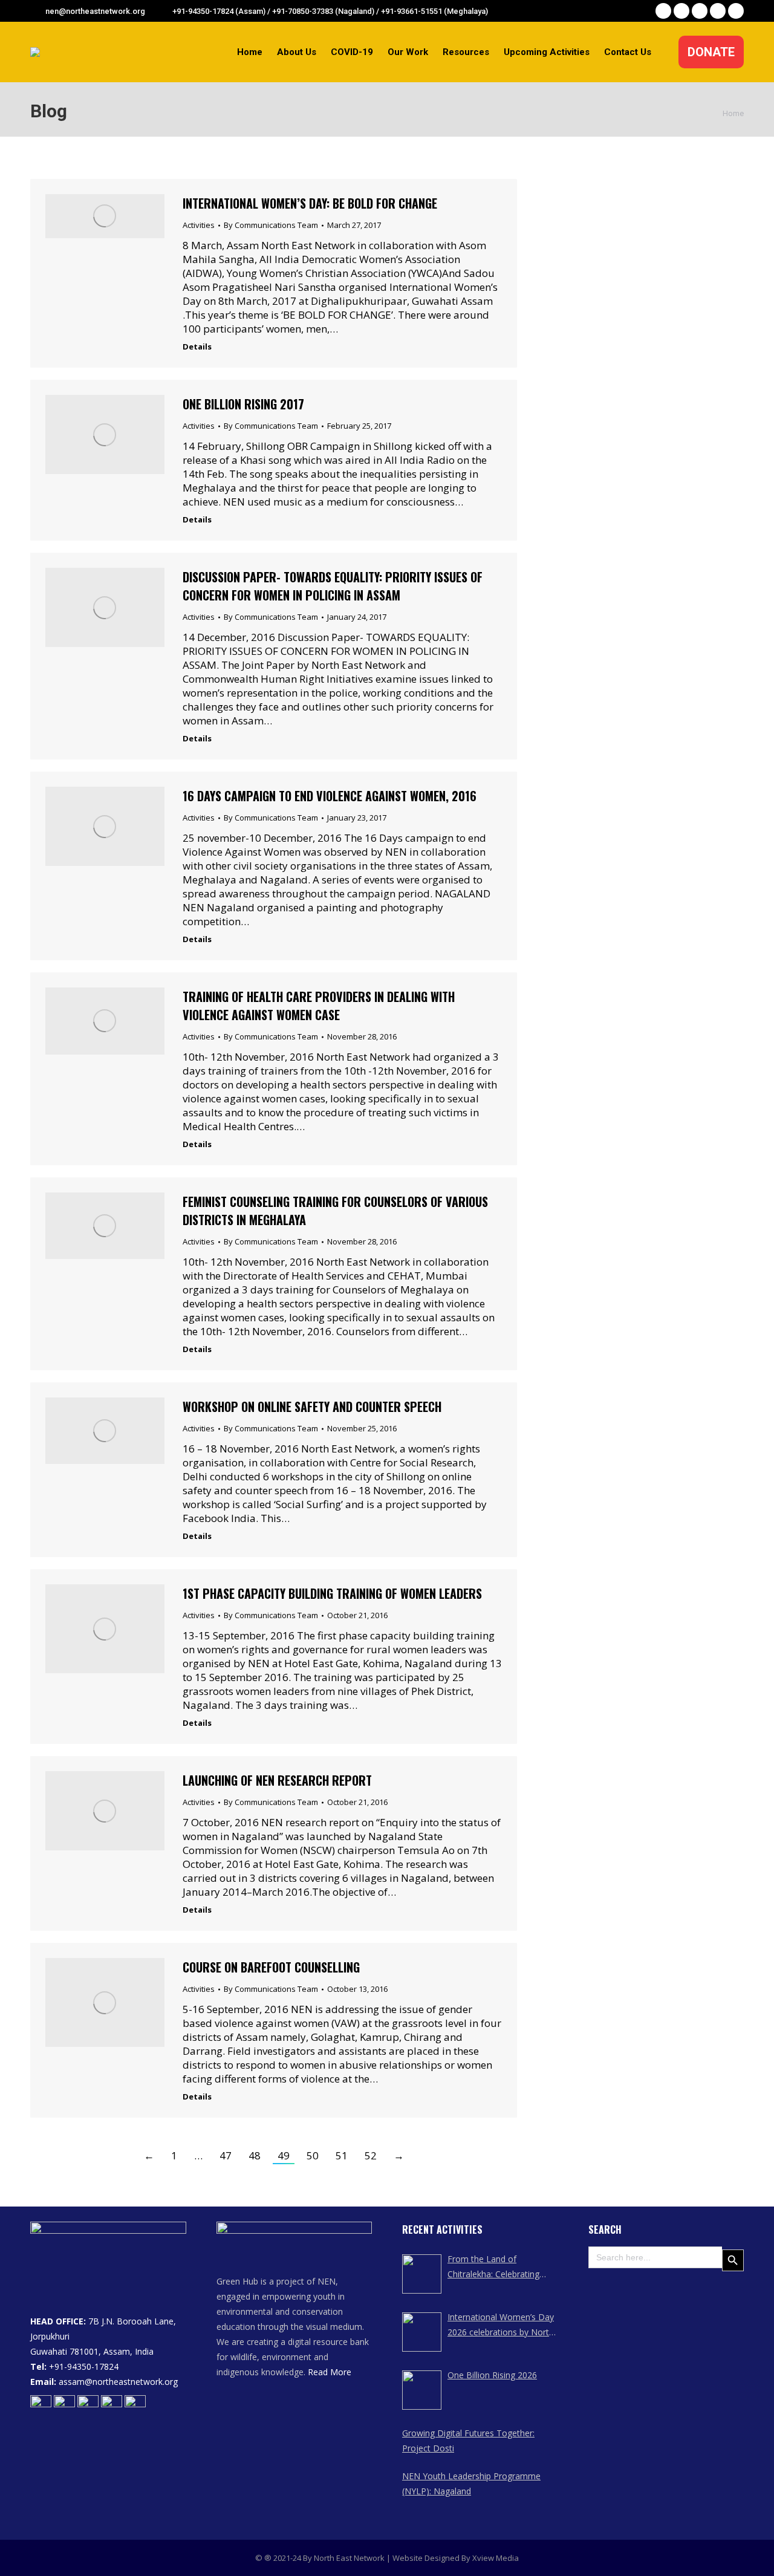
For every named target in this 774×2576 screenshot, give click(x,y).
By (271, 225)
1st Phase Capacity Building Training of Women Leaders (332, 1593)
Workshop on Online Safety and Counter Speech (312, 1407)
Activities (199, 225)
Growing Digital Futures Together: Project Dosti (468, 2441)
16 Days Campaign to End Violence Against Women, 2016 (330, 796)
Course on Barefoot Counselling (271, 1967)
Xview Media (496, 2558)
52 (371, 2155)
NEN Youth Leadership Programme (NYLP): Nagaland (471, 2483)
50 (313, 2155)
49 (284, 2155)
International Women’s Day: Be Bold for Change (310, 203)
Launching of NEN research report (277, 1780)
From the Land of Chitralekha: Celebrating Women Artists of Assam (496, 2267)
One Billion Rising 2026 (492, 2375)
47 (226, 2155)
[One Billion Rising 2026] (422, 2390)
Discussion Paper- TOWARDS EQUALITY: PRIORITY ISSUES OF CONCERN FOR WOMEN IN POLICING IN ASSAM (333, 586)
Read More (330, 2372)
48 (255, 2155)
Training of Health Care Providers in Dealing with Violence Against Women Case (319, 1006)
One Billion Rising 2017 (243, 404)
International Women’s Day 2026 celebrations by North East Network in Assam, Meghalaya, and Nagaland (501, 2325)
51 (342, 2155)
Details (197, 347)
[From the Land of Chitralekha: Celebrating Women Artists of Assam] (422, 2274)
